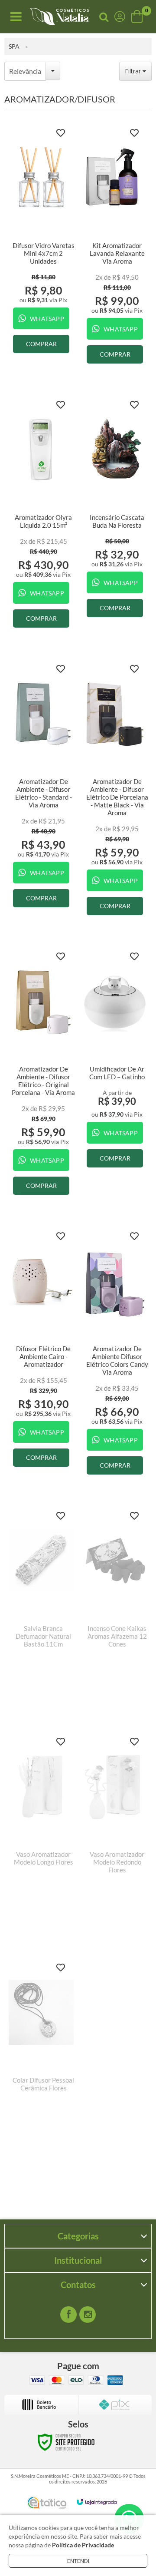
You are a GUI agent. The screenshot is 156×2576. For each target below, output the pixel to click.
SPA (14, 46)
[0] (138, 17)
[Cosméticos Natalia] (59, 17)
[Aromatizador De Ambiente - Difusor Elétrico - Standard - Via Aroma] (41, 787)
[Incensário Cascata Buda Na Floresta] (115, 510)
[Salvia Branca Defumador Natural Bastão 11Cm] (41, 1607)
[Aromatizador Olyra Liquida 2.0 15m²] (41, 515)
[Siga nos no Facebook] (68, 2315)
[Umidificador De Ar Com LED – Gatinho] (115, 1061)
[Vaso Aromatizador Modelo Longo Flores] (41, 1833)
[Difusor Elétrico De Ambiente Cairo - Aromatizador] (41, 1350)
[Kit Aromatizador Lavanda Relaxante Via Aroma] (115, 247)
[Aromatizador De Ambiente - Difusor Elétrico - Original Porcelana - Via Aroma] (41, 1075)
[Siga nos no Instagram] (88, 2315)
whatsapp (47, 319)
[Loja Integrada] (97, 2502)
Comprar (41, 344)
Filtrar (134, 71)
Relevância (25, 71)
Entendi (78, 2561)
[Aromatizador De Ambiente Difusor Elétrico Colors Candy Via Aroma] (115, 1354)
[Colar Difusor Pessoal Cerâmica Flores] (41, 2059)
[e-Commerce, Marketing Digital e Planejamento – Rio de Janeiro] (47, 2503)
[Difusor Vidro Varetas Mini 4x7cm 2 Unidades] (41, 242)
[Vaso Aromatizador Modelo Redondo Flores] (115, 1833)
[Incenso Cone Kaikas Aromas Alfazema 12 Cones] (115, 1607)
